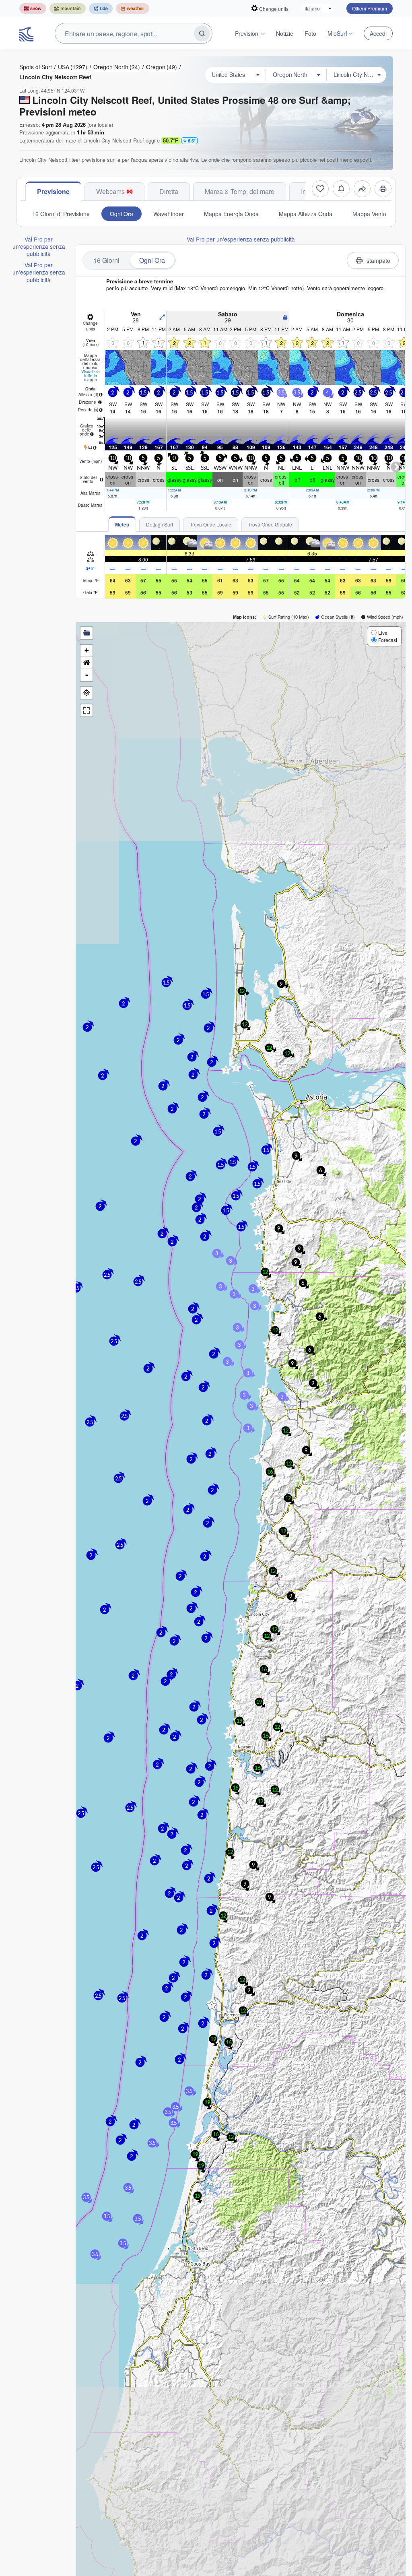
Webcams (110, 191)
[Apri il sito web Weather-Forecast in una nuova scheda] (133, 8)
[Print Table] (383, 189)
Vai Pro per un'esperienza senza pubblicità (39, 247)
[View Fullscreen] (87, 710)
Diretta (169, 191)
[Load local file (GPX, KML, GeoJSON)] (87, 633)
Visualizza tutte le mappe (91, 376)
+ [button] (87, 650)
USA (73, 67)
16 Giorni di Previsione (61, 214)
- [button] (87, 675)
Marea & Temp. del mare (240, 191)
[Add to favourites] (320, 189)
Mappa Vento (369, 214)
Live (383, 633)
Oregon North (117, 67)
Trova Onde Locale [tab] (211, 524)
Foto (310, 33)
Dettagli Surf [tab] (160, 524)
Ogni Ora (122, 214)
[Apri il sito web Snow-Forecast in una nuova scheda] (33, 8)
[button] (232, 1763)
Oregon (162, 67)
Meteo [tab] (122, 524)
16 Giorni (106, 260)
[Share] (362, 189)
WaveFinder (169, 214)
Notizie (285, 33)
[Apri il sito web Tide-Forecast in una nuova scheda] (101, 8)
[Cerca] (202, 33)
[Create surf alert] (341, 189)
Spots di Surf (36, 67)
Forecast (388, 640)
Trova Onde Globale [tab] (270, 524)
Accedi (378, 33)
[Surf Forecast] (27, 33)
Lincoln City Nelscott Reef (55, 77)
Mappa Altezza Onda (306, 214)
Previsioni (247, 33)
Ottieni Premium (370, 8)
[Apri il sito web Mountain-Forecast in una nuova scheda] (68, 8)
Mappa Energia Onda (231, 214)
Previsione (53, 191)
